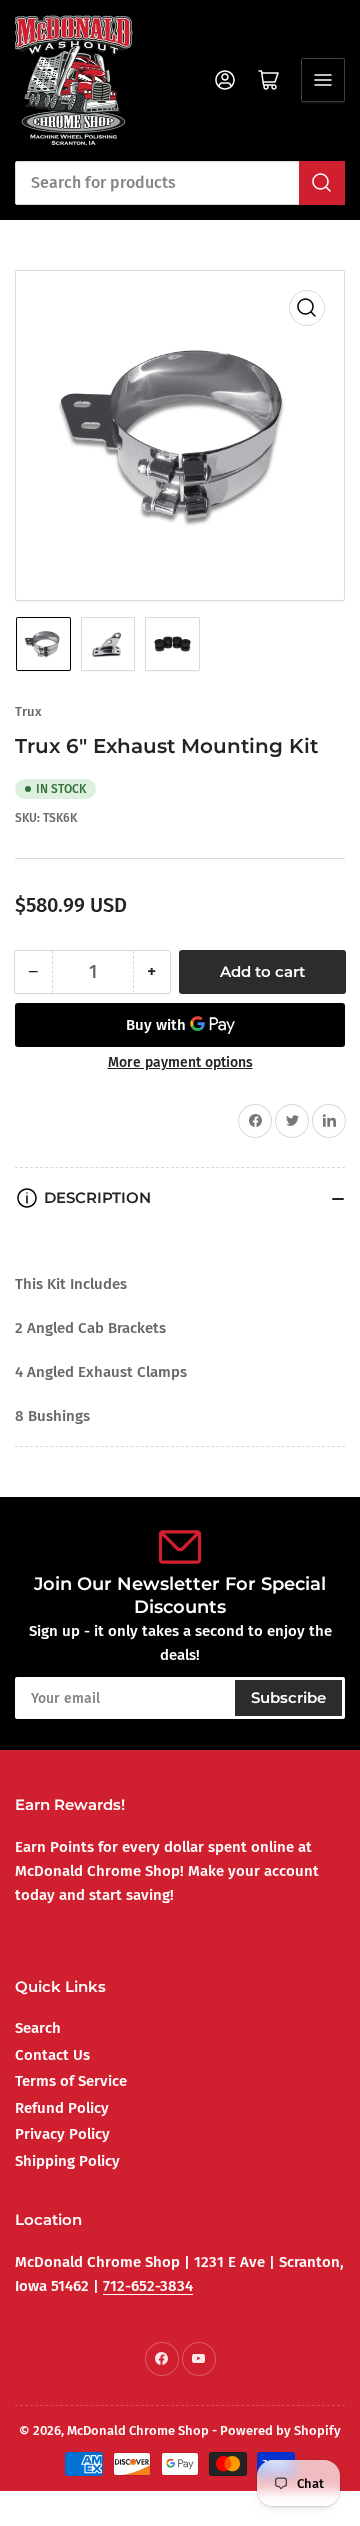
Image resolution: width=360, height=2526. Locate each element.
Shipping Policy (67, 2161)
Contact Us (52, 2055)
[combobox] (180, 183)
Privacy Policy (62, 2134)
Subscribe (288, 1697)
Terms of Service (71, 2081)
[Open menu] (323, 80)
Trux (28, 711)
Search (38, 2028)
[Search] (322, 183)
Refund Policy (62, 2108)
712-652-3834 (148, 2286)
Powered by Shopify (280, 2430)
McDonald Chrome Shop (138, 2430)
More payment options (180, 1062)
